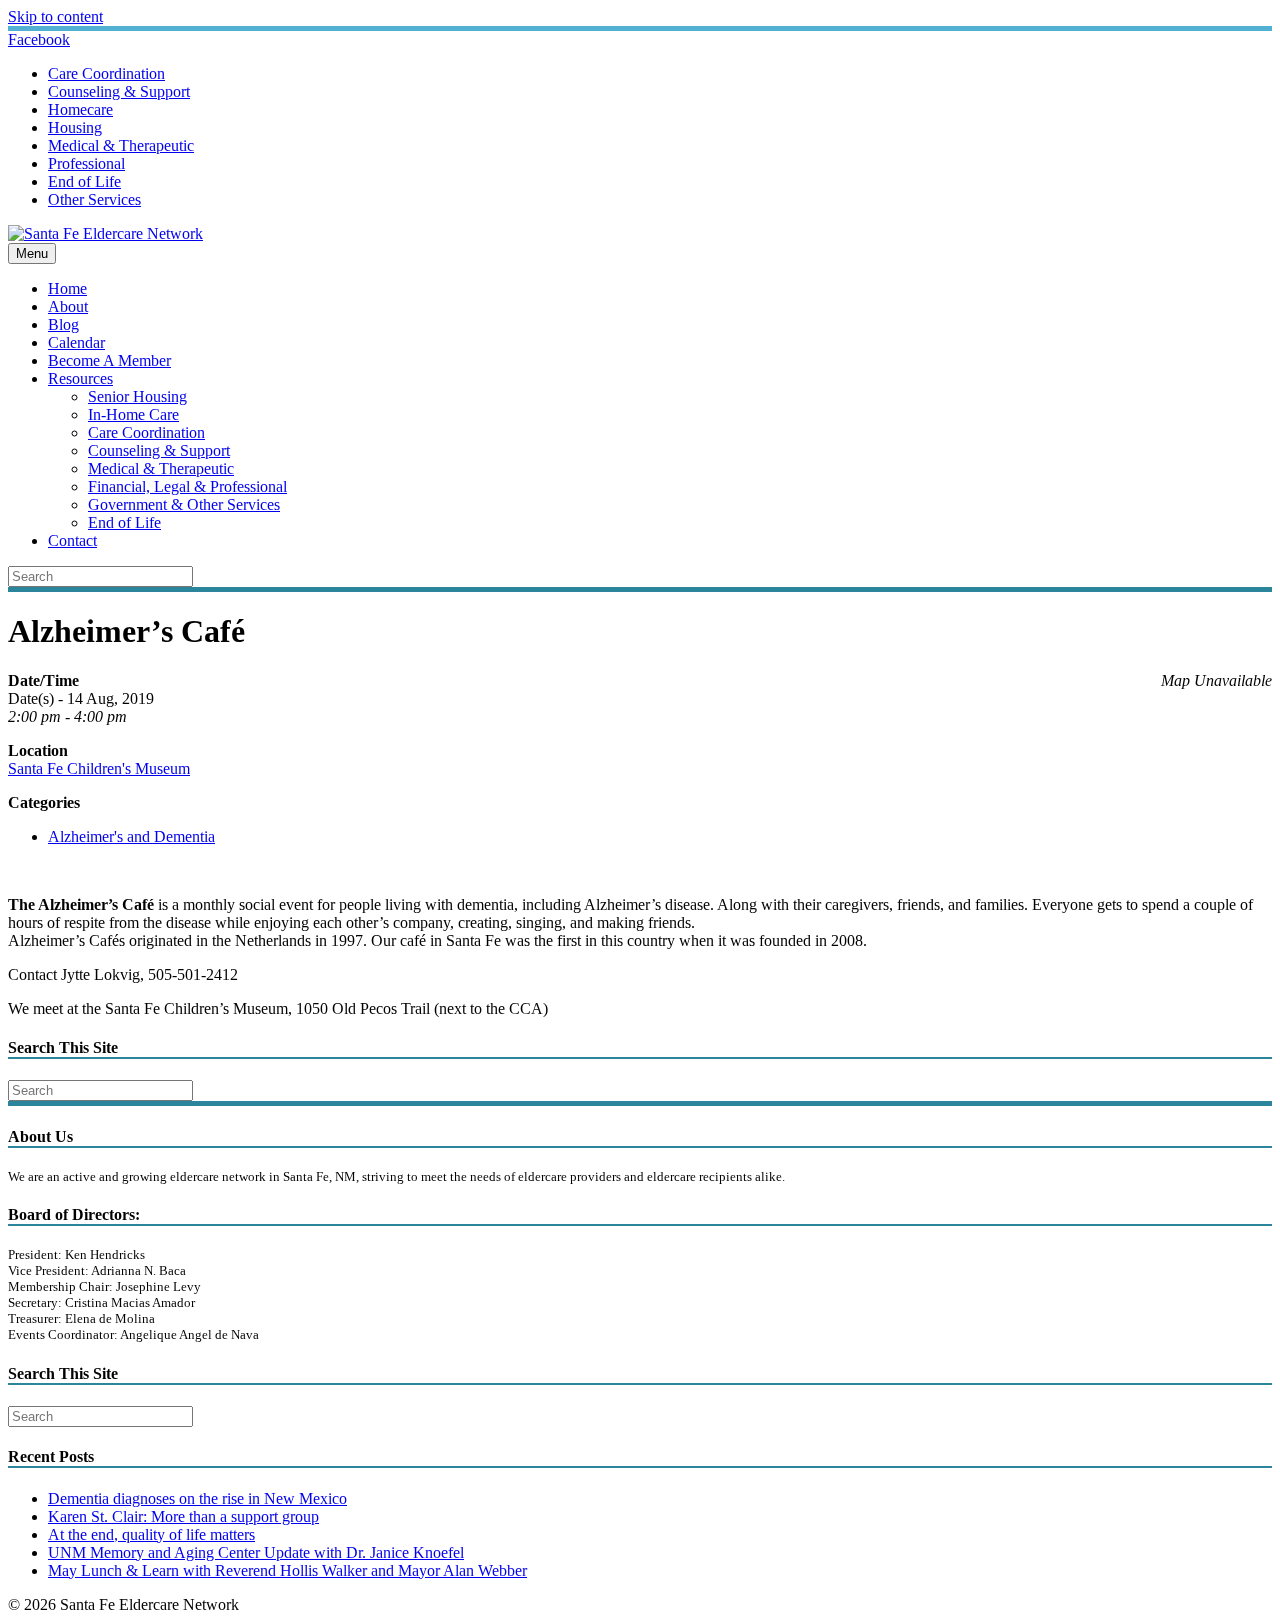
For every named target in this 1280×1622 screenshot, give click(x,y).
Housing (75, 127)
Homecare (80, 109)
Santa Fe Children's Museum (99, 768)
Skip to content (55, 16)
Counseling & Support (119, 91)
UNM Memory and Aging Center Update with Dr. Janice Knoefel (256, 1552)
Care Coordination (106, 73)
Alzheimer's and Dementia (131, 836)
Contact (72, 540)
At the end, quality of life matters (151, 1534)
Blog (63, 324)
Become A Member (109, 360)
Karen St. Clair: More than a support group (183, 1516)
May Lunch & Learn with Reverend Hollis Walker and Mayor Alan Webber (287, 1570)
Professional (86, 163)
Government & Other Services (184, 504)
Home (67, 288)
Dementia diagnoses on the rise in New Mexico (197, 1498)
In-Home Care (133, 414)
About (68, 306)
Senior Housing (137, 396)
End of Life (84, 181)
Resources (80, 378)
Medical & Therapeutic (121, 145)
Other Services (94, 199)
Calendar (76, 342)
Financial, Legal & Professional (187, 486)
